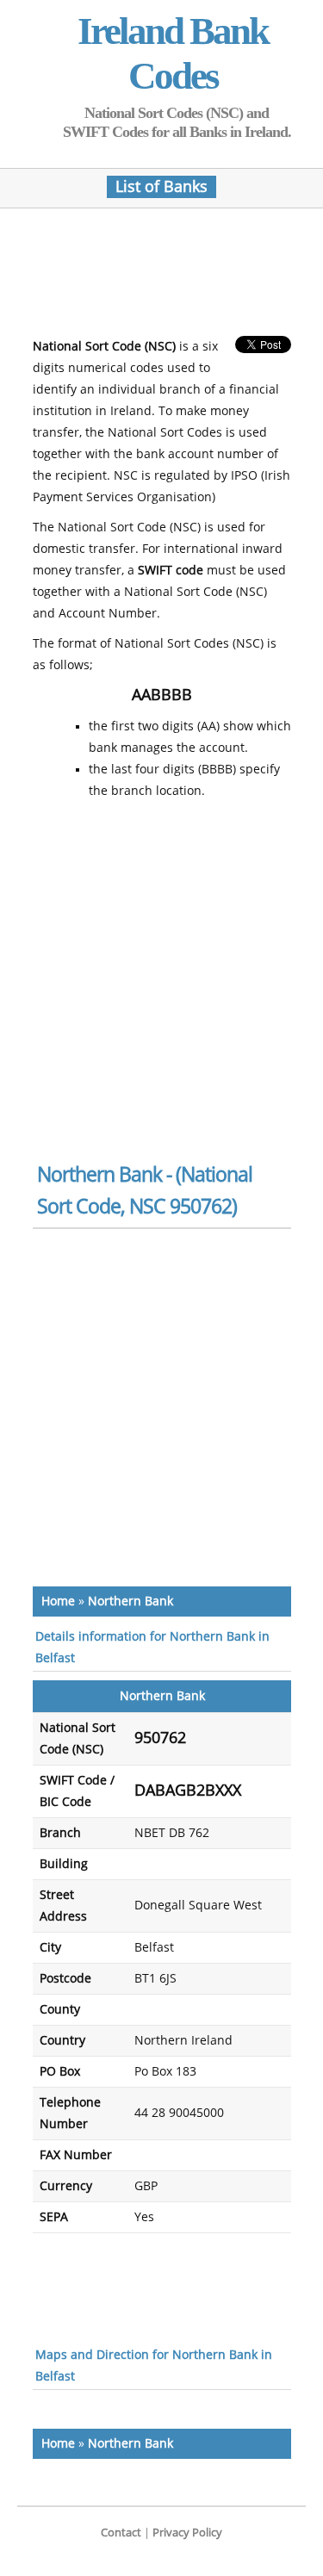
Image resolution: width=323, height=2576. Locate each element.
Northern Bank (130, 1601)
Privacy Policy (187, 2533)
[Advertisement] (171, 277)
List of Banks (161, 187)
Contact (121, 2533)
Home (58, 1601)
